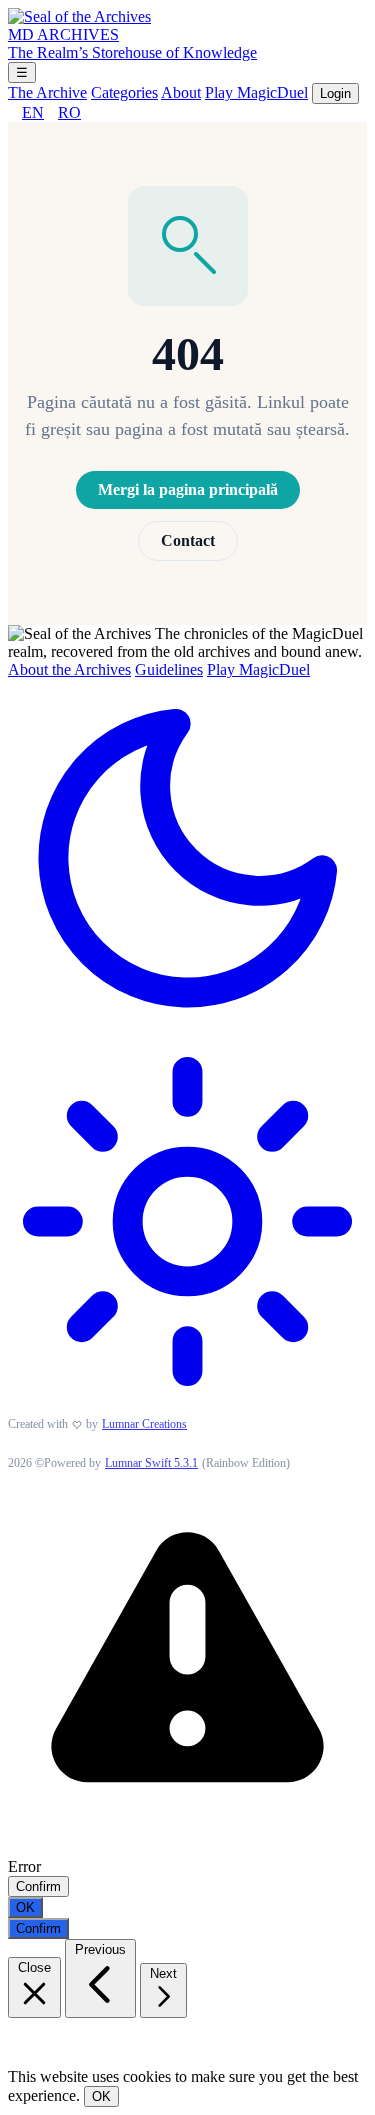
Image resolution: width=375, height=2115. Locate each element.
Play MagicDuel (256, 92)
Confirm (38, 1886)
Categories (124, 92)
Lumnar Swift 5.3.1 (151, 1463)
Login (335, 93)
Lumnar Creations (144, 1424)
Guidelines (169, 669)
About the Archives (69, 669)
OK (25, 1907)
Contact (188, 540)
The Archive (47, 92)
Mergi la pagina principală (188, 489)
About (181, 92)
